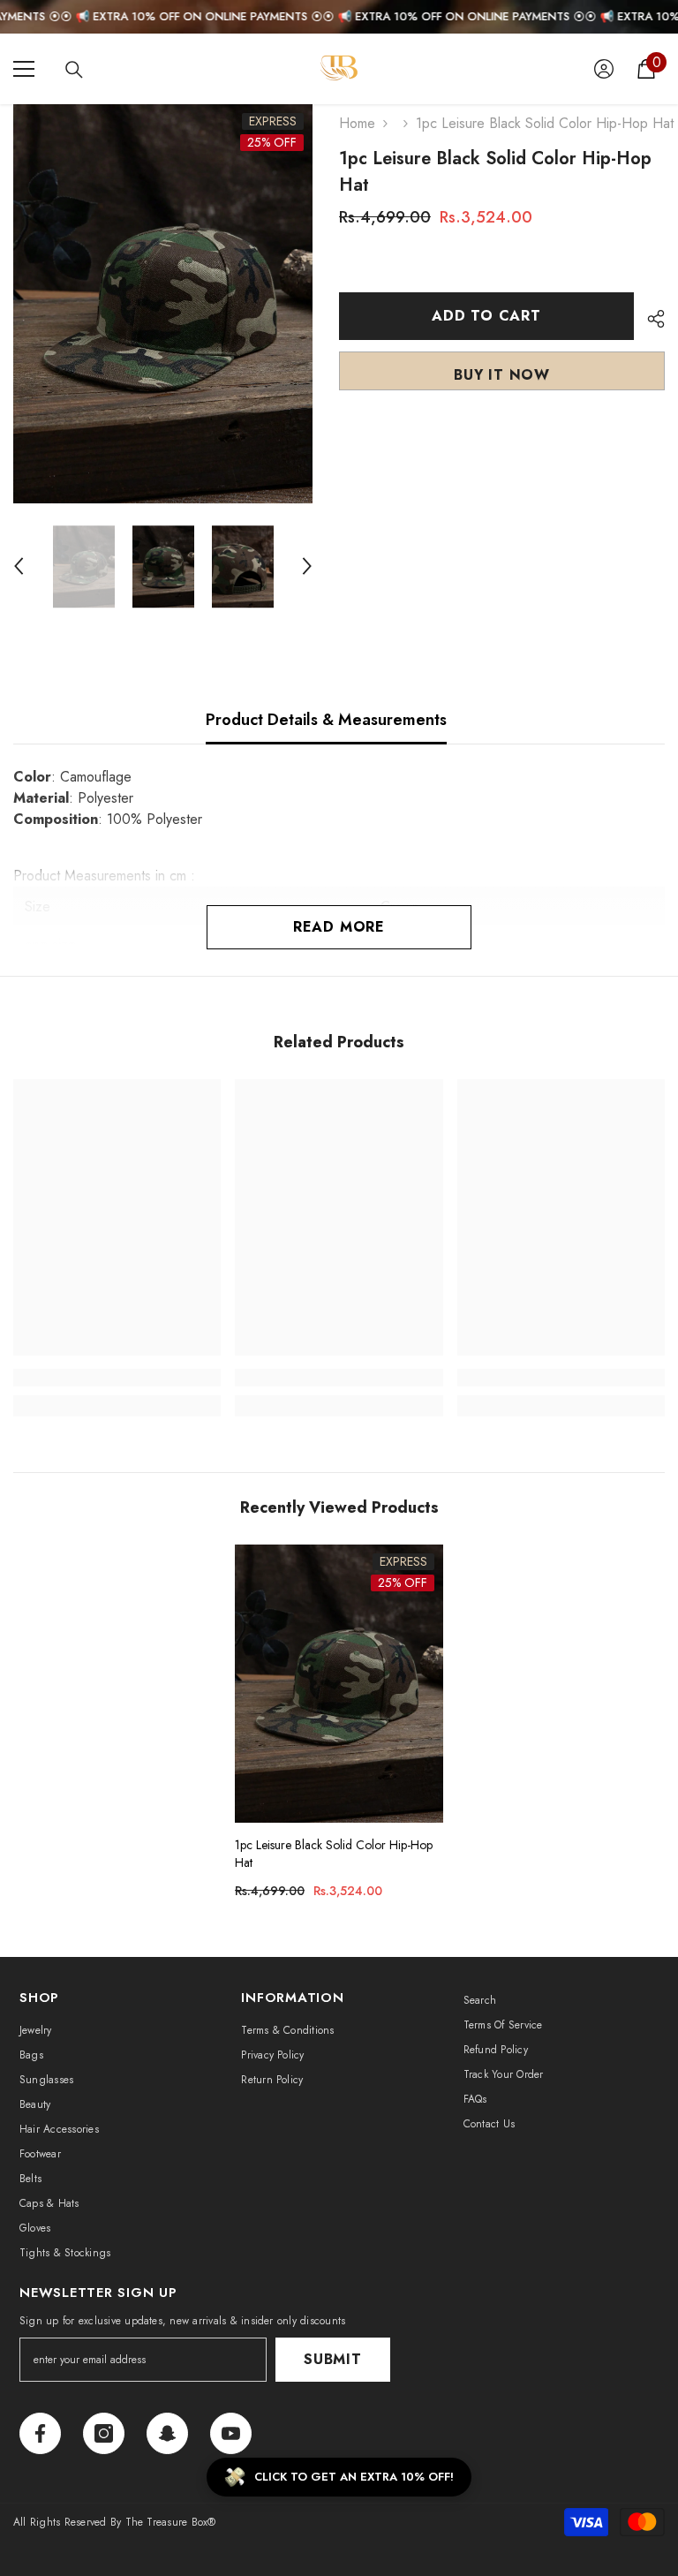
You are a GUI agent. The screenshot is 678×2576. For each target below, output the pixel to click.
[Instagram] (104, 2433)
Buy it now (502, 375)
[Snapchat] (167, 2433)
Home (357, 123)
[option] (163, 304)
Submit (333, 2359)
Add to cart (486, 316)
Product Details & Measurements (326, 720)
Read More (339, 927)
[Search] (74, 70)
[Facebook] (40, 2433)
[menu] (24, 69)
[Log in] (604, 69)
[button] (19, 566)
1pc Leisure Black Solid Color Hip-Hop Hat (334, 1854)
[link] (117, 1378)
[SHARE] (649, 319)
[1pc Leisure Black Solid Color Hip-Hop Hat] (339, 1683)
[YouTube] (231, 2433)
